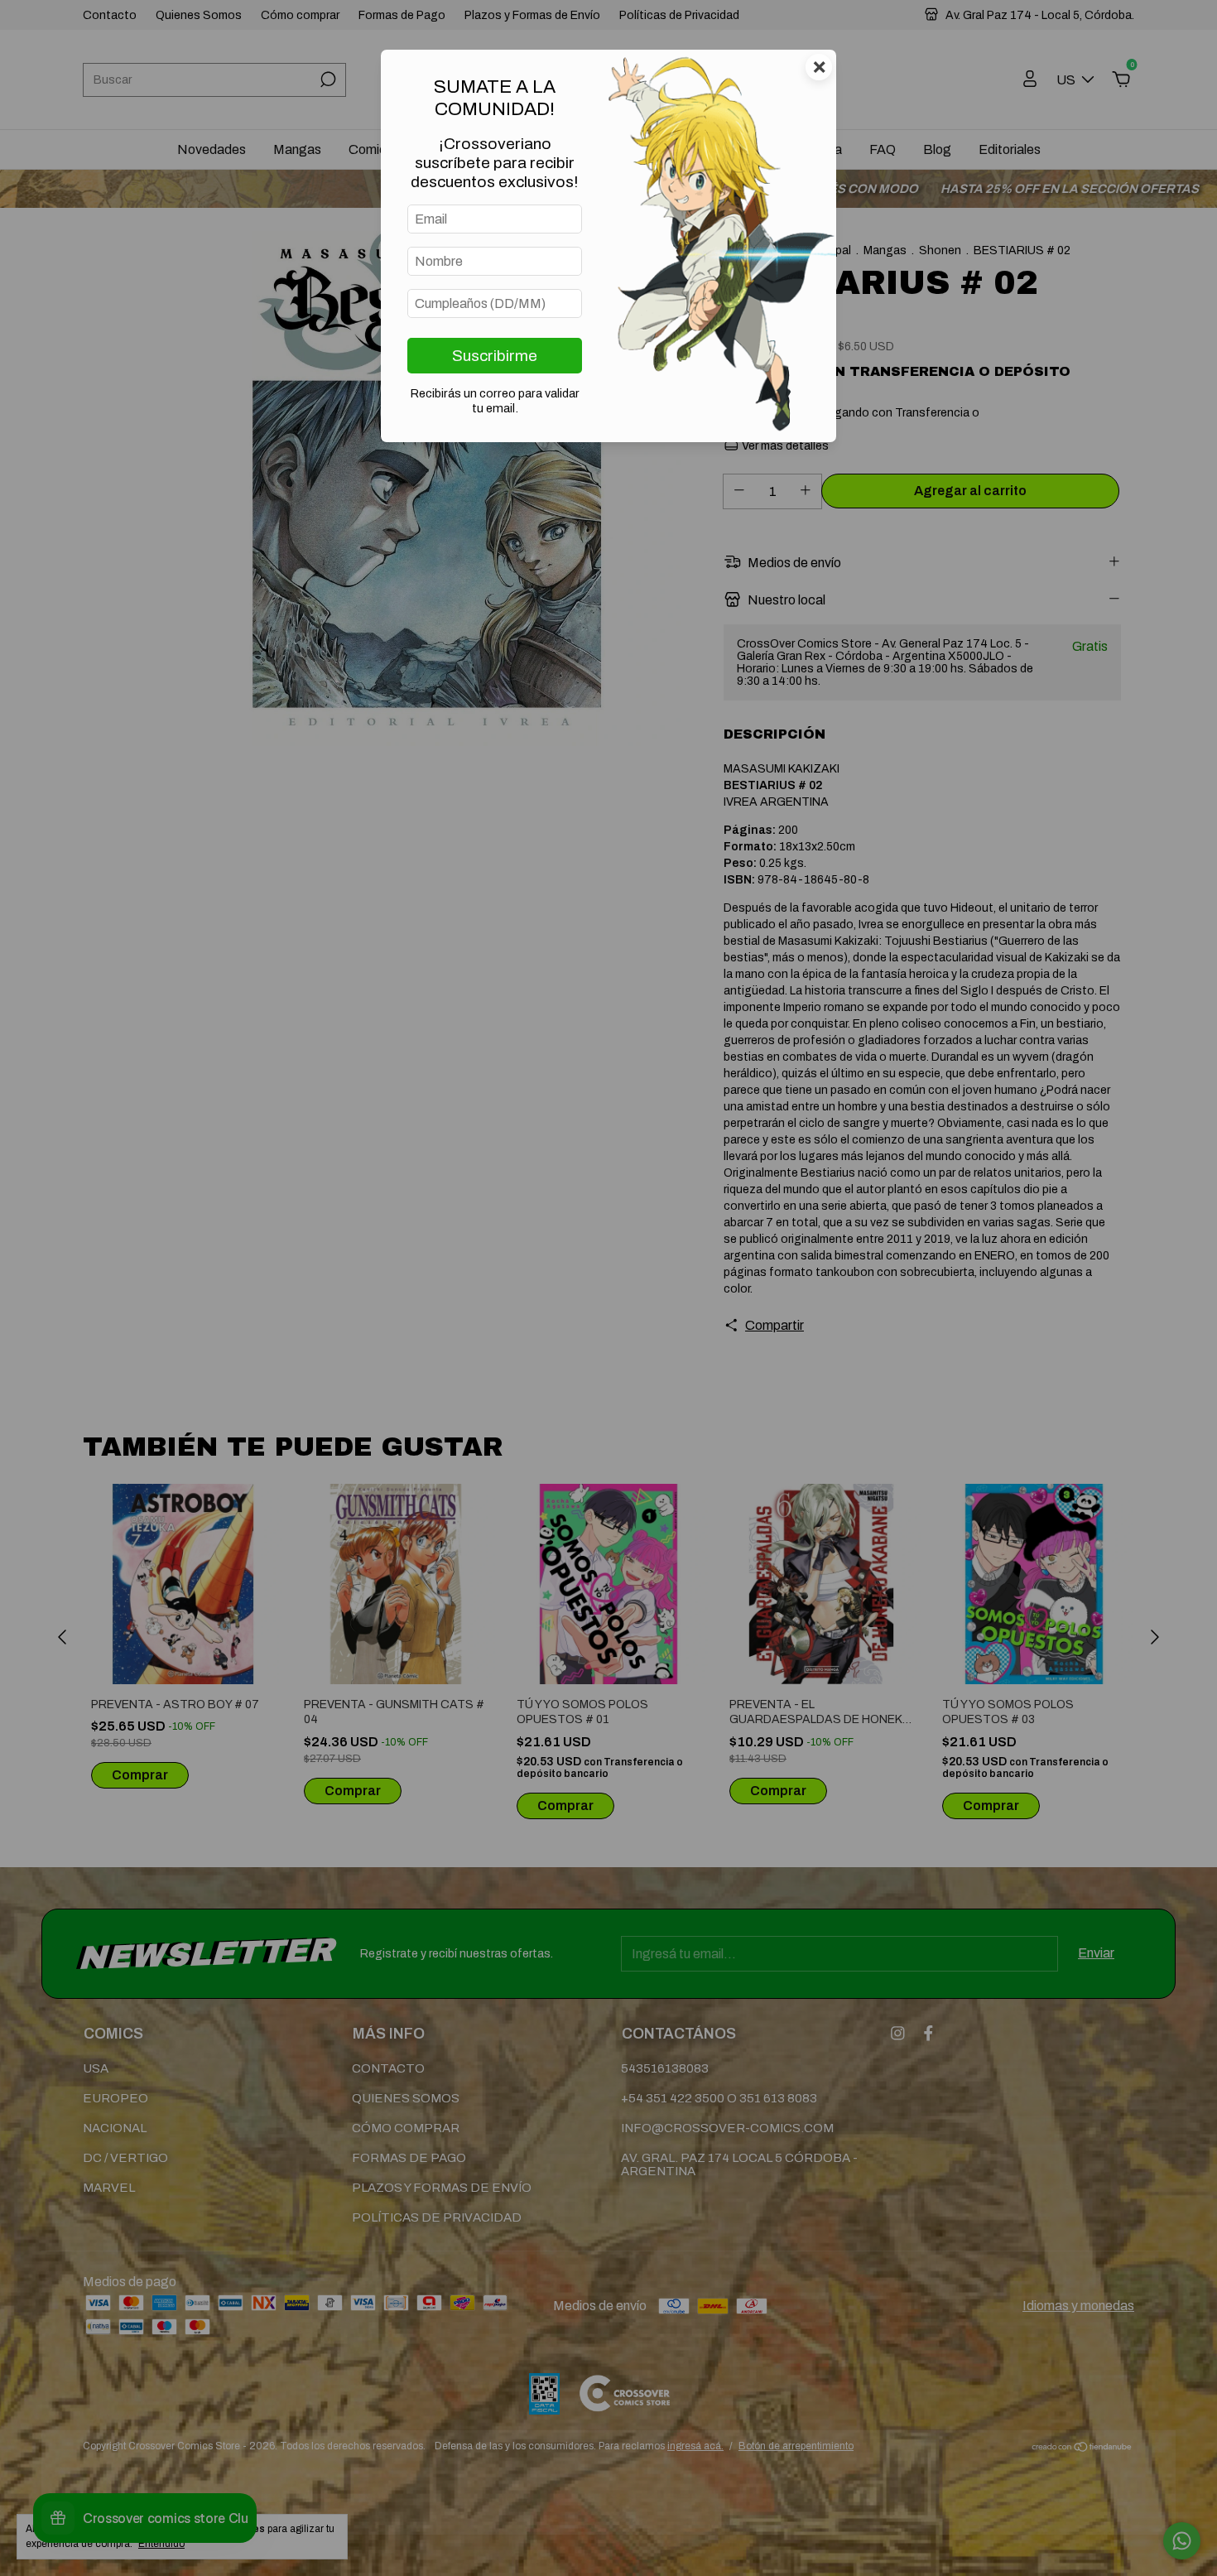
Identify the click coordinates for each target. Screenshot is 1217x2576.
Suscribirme (495, 356)
